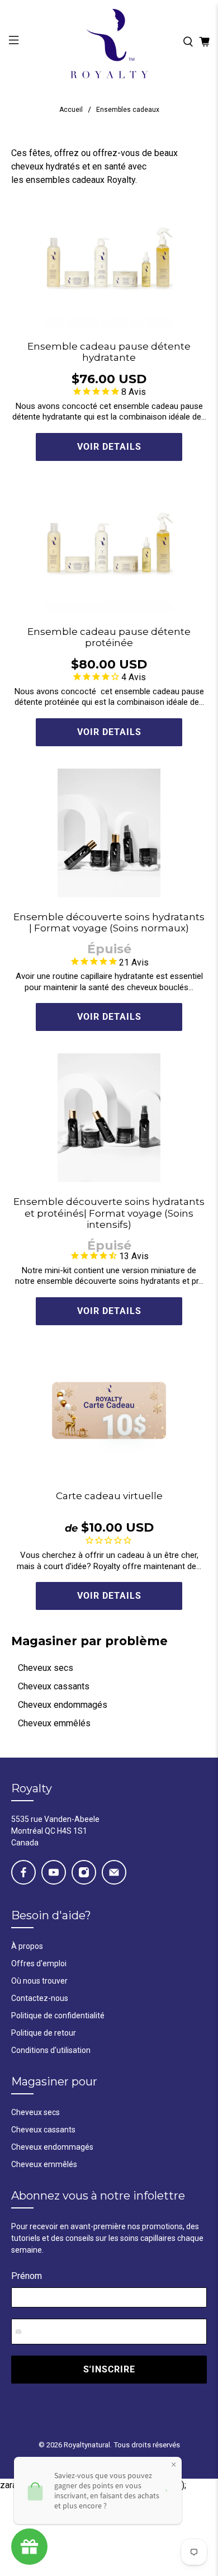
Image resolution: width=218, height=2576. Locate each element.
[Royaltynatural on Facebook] (23, 1872)
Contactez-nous (40, 1998)
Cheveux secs (46, 1668)
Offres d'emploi (39, 1963)
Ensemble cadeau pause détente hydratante (109, 352)
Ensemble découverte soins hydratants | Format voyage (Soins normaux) (109, 922)
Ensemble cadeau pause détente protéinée (109, 637)
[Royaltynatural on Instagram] (84, 1872)
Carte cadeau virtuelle (109, 1496)
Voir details (109, 447)
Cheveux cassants (54, 1686)
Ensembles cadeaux (128, 110)
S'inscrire (109, 2369)
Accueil (71, 110)
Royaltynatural (87, 2445)
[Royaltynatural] (109, 42)
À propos (27, 1946)
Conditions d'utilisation (51, 2050)
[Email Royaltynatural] (114, 1872)
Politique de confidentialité (58, 2015)
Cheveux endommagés (63, 1705)
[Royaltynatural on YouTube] (54, 1872)
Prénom (27, 2276)
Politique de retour (44, 2033)
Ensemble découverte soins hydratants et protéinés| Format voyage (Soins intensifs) (109, 1213)
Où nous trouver (39, 1981)
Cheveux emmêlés (54, 1723)
